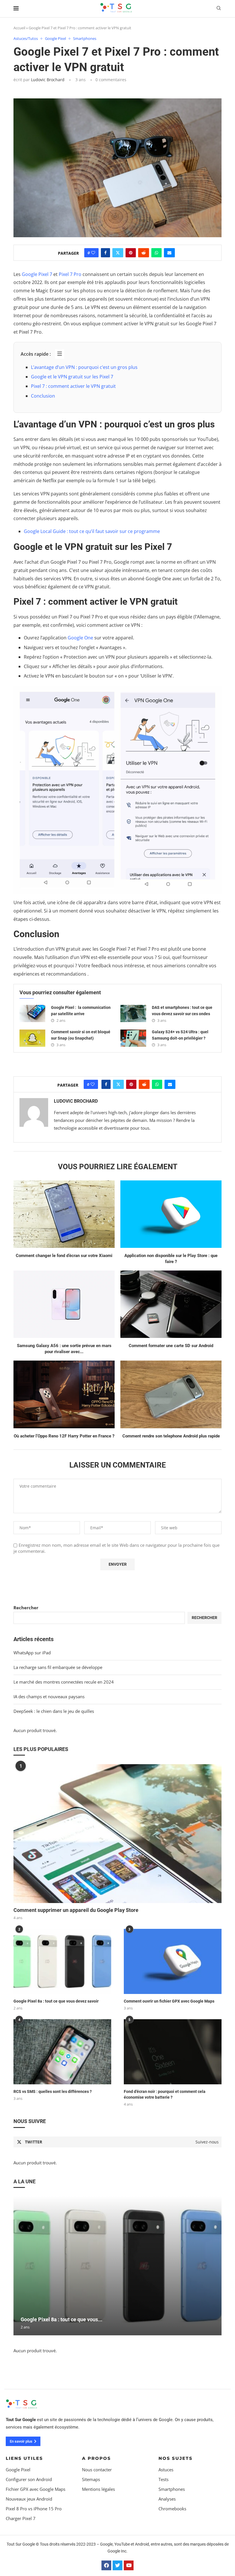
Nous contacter (97, 2470)
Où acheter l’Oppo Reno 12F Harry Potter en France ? (64, 1436)
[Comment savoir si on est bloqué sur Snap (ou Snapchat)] (32, 1038)
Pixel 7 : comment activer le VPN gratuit (73, 386)
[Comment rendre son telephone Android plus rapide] (171, 1394)
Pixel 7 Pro (70, 274)
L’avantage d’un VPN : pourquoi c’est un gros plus (84, 367)
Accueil (19, 28)
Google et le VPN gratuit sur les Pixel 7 (72, 377)
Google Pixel (18, 2470)
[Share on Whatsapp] (156, 253)
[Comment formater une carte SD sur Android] (171, 1304)
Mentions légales (98, 2489)
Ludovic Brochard (48, 80)
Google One (80, 638)
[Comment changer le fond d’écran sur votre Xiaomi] (64, 1214)
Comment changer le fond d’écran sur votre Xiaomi (64, 1256)
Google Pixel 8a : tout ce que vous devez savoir (56, 2001)
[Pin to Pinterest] (131, 253)
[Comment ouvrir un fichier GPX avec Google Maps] (173, 1961)
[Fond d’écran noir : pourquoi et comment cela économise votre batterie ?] (173, 2052)
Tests (163, 2479)
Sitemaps (91, 2479)
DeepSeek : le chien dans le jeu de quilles (54, 1711)
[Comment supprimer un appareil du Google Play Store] (117, 1834)
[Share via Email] (169, 253)
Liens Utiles (24, 2458)
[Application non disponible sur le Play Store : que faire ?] (171, 1214)
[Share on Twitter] (118, 253)
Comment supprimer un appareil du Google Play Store (76, 1910)
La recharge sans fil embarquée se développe (58, 1667)
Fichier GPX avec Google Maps (36, 2489)
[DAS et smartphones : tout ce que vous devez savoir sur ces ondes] (133, 1013)
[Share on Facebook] (105, 253)
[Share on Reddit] (144, 253)
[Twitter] (117, 2565)
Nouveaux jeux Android (29, 2499)
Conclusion (43, 396)
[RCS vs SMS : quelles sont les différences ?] (62, 2052)
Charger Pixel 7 (21, 2518)
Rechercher (26, 1608)
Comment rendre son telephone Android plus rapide (171, 1436)
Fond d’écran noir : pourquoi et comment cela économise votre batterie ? (165, 2094)
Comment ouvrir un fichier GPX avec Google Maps (169, 2001)
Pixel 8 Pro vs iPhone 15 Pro (34, 2509)
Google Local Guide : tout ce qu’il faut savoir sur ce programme (92, 531)
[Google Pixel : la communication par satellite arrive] (32, 1013)
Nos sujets (176, 2458)
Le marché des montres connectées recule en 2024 (64, 1682)
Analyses (167, 2499)
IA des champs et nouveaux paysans (49, 1696)
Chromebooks (172, 2509)
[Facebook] (106, 2565)
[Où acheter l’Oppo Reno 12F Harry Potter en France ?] (64, 1394)
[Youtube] (129, 2565)
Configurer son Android (29, 2479)
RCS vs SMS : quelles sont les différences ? (53, 2091)
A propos (96, 2458)
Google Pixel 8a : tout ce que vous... (61, 2319)
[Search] (219, 9)
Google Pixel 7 (37, 274)
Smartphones (172, 2489)
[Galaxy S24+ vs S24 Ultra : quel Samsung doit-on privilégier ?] (133, 1038)
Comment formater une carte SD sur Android (171, 1346)
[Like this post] (93, 253)
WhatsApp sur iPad (32, 1653)
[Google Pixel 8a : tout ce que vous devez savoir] (62, 1961)
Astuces (166, 2470)
